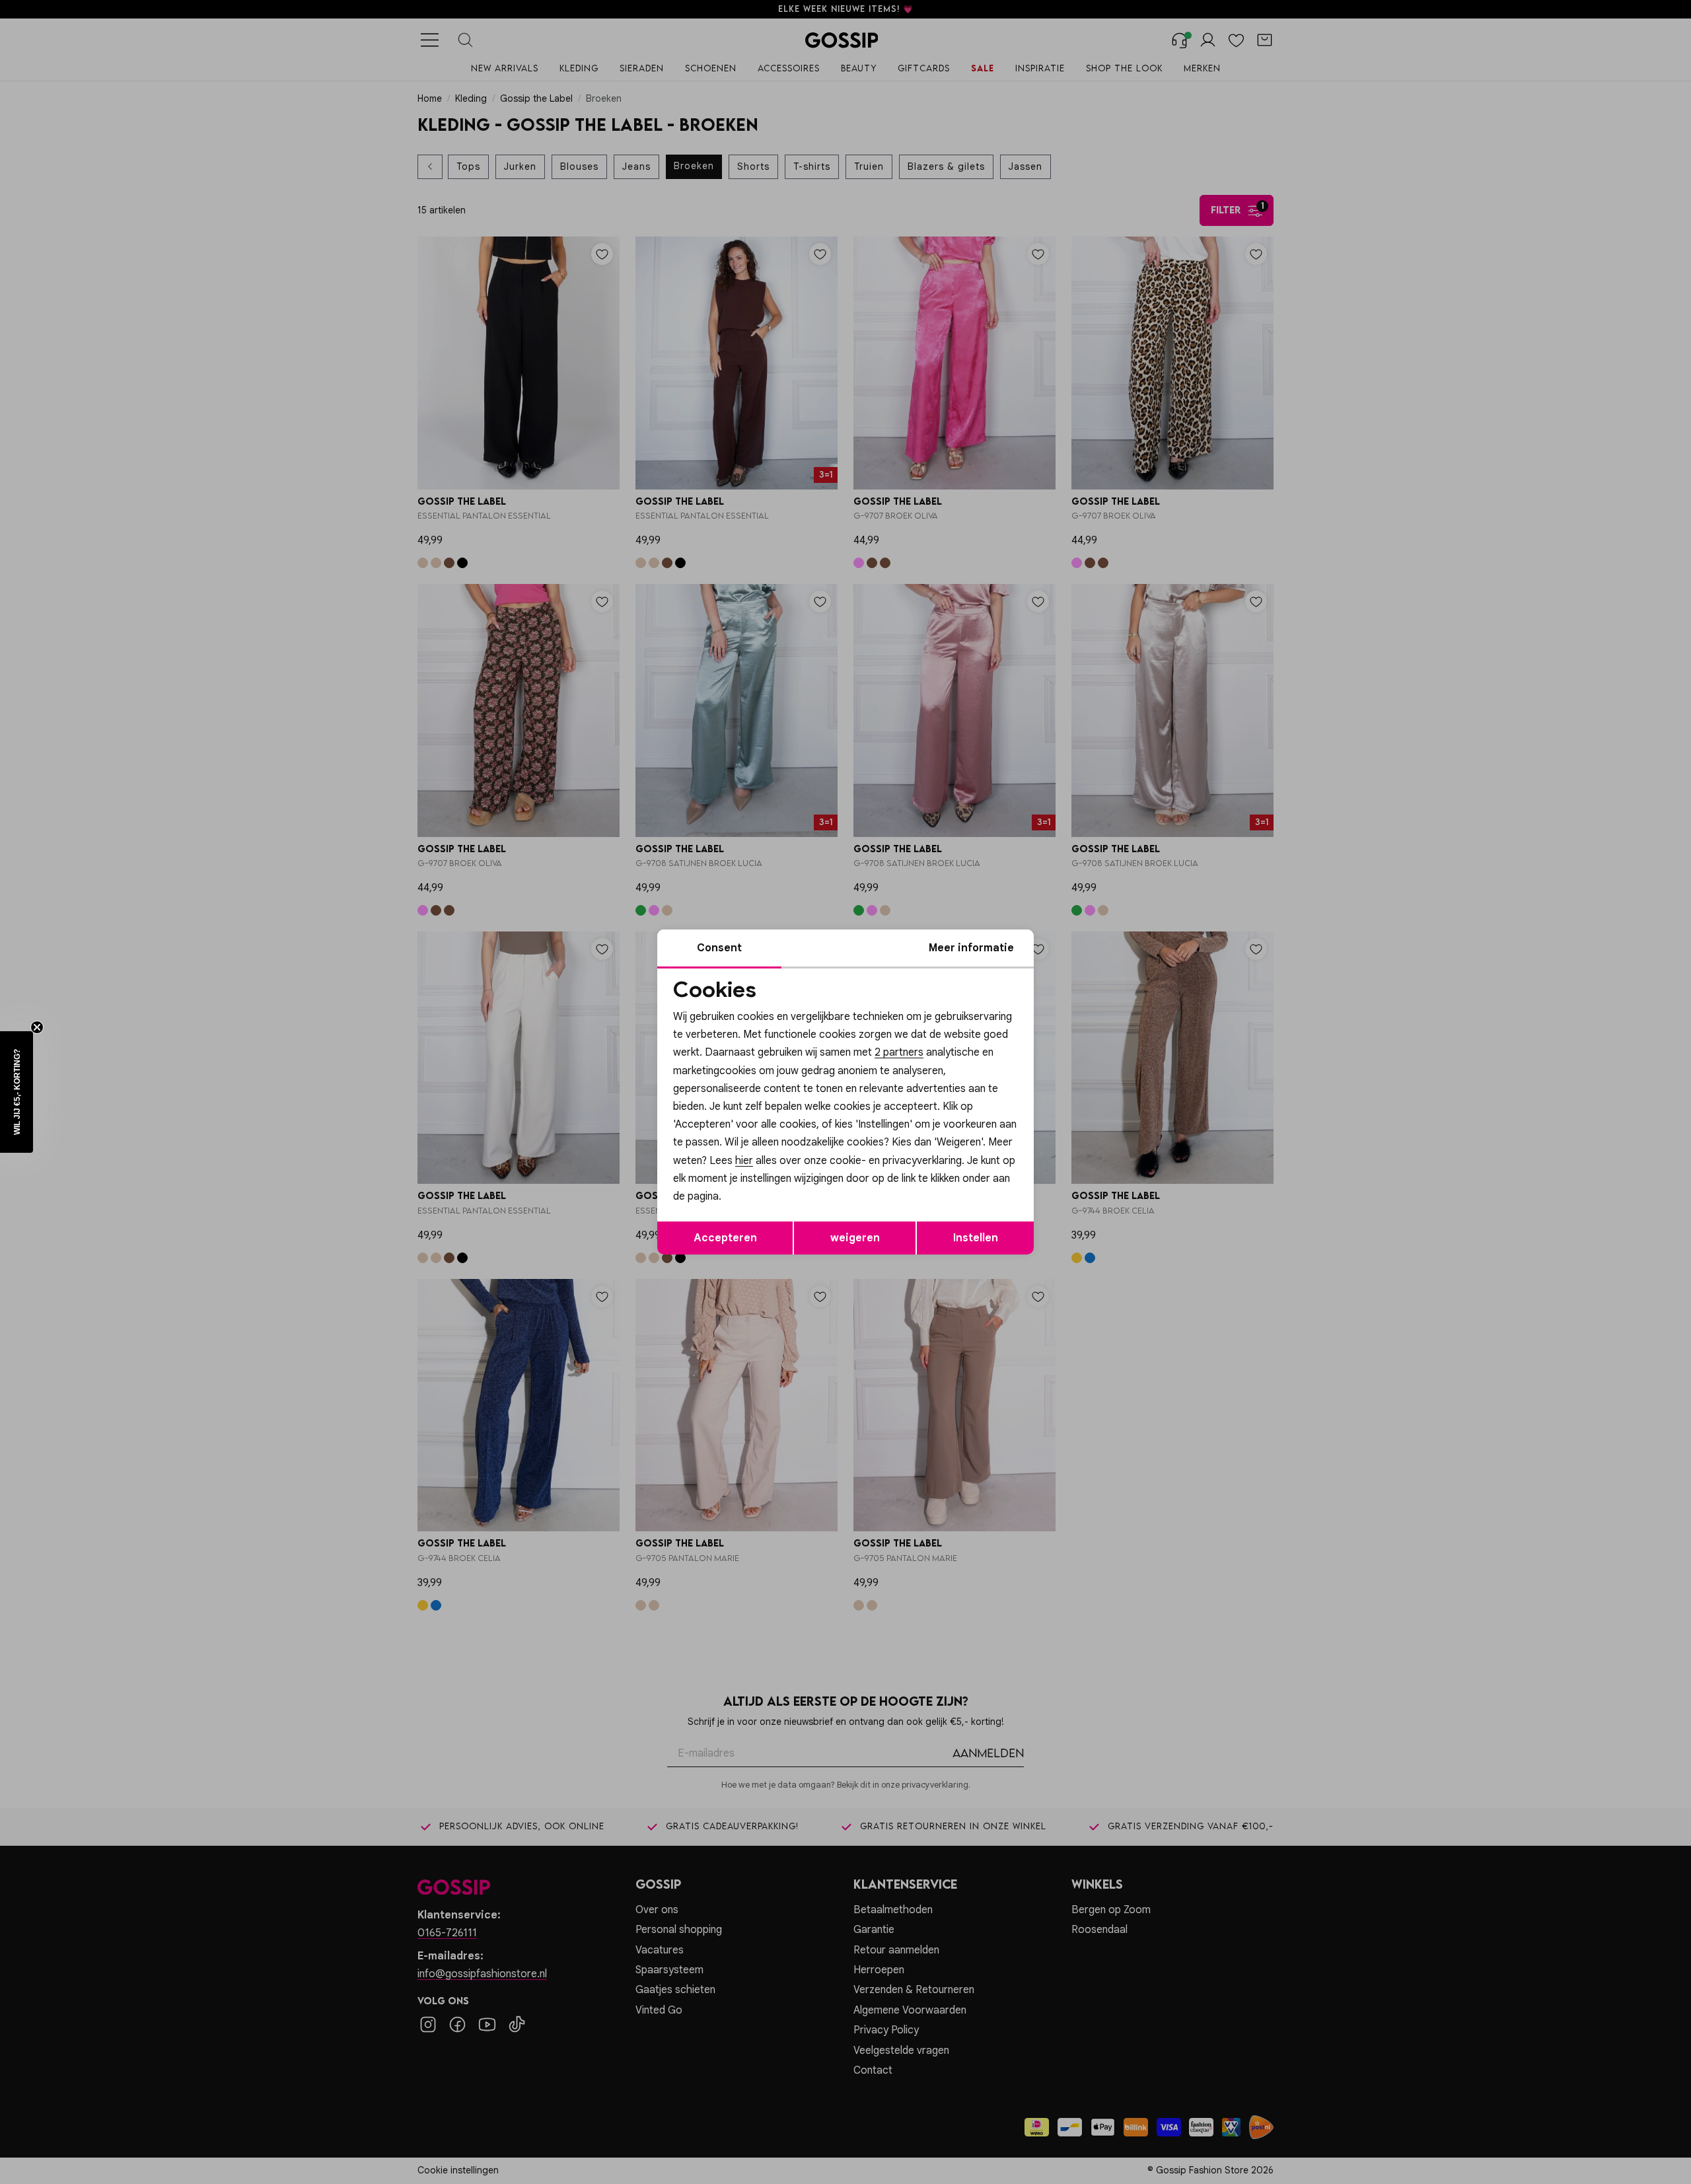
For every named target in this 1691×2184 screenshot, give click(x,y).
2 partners (899, 1052)
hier (744, 1161)
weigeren (855, 1238)
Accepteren (725, 1238)
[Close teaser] (37, 1027)
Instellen (976, 1238)
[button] (17, 1092)
